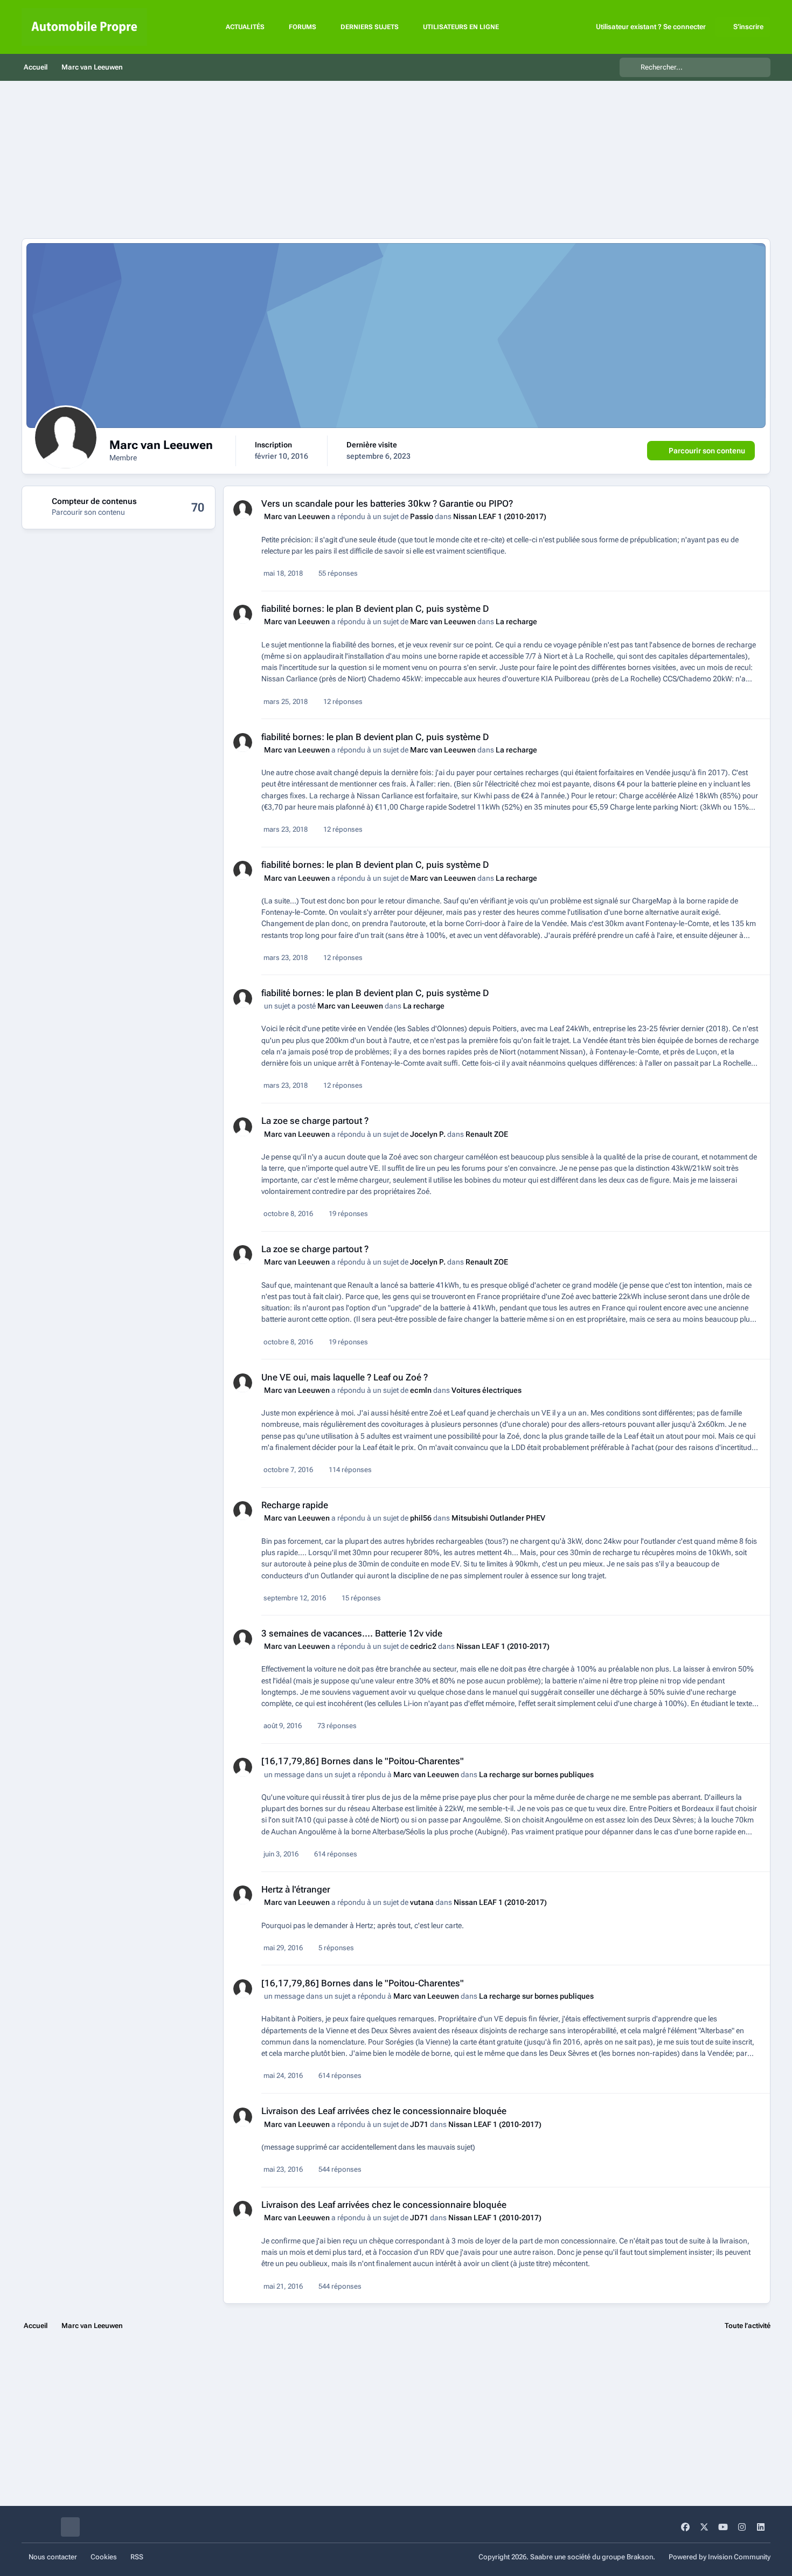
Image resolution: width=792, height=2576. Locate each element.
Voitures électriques (487, 1390)
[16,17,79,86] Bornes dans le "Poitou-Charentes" (363, 1761)
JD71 (419, 2124)
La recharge (516, 621)
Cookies (104, 2557)
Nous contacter (53, 2557)
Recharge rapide (295, 1505)
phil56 (421, 1518)
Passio (422, 516)
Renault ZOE (487, 1134)
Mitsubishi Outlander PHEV (498, 1518)
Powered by (720, 2557)
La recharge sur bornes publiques (536, 1774)
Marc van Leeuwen (297, 516)
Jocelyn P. (428, 1134)
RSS (137, 2557)
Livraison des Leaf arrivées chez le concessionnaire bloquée (384, 2111)
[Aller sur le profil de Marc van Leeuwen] (243, 510)
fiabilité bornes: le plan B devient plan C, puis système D (375, 609)
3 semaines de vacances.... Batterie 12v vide (352, 1633)
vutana (422, 1902)
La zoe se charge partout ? (315, 1121)
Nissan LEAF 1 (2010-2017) (500, 516)
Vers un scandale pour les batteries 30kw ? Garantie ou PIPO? (387, 503)
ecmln (421, 1390)
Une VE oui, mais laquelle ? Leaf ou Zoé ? (345, 1377)
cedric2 (423, 1646)
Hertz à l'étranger (296, 1889)
